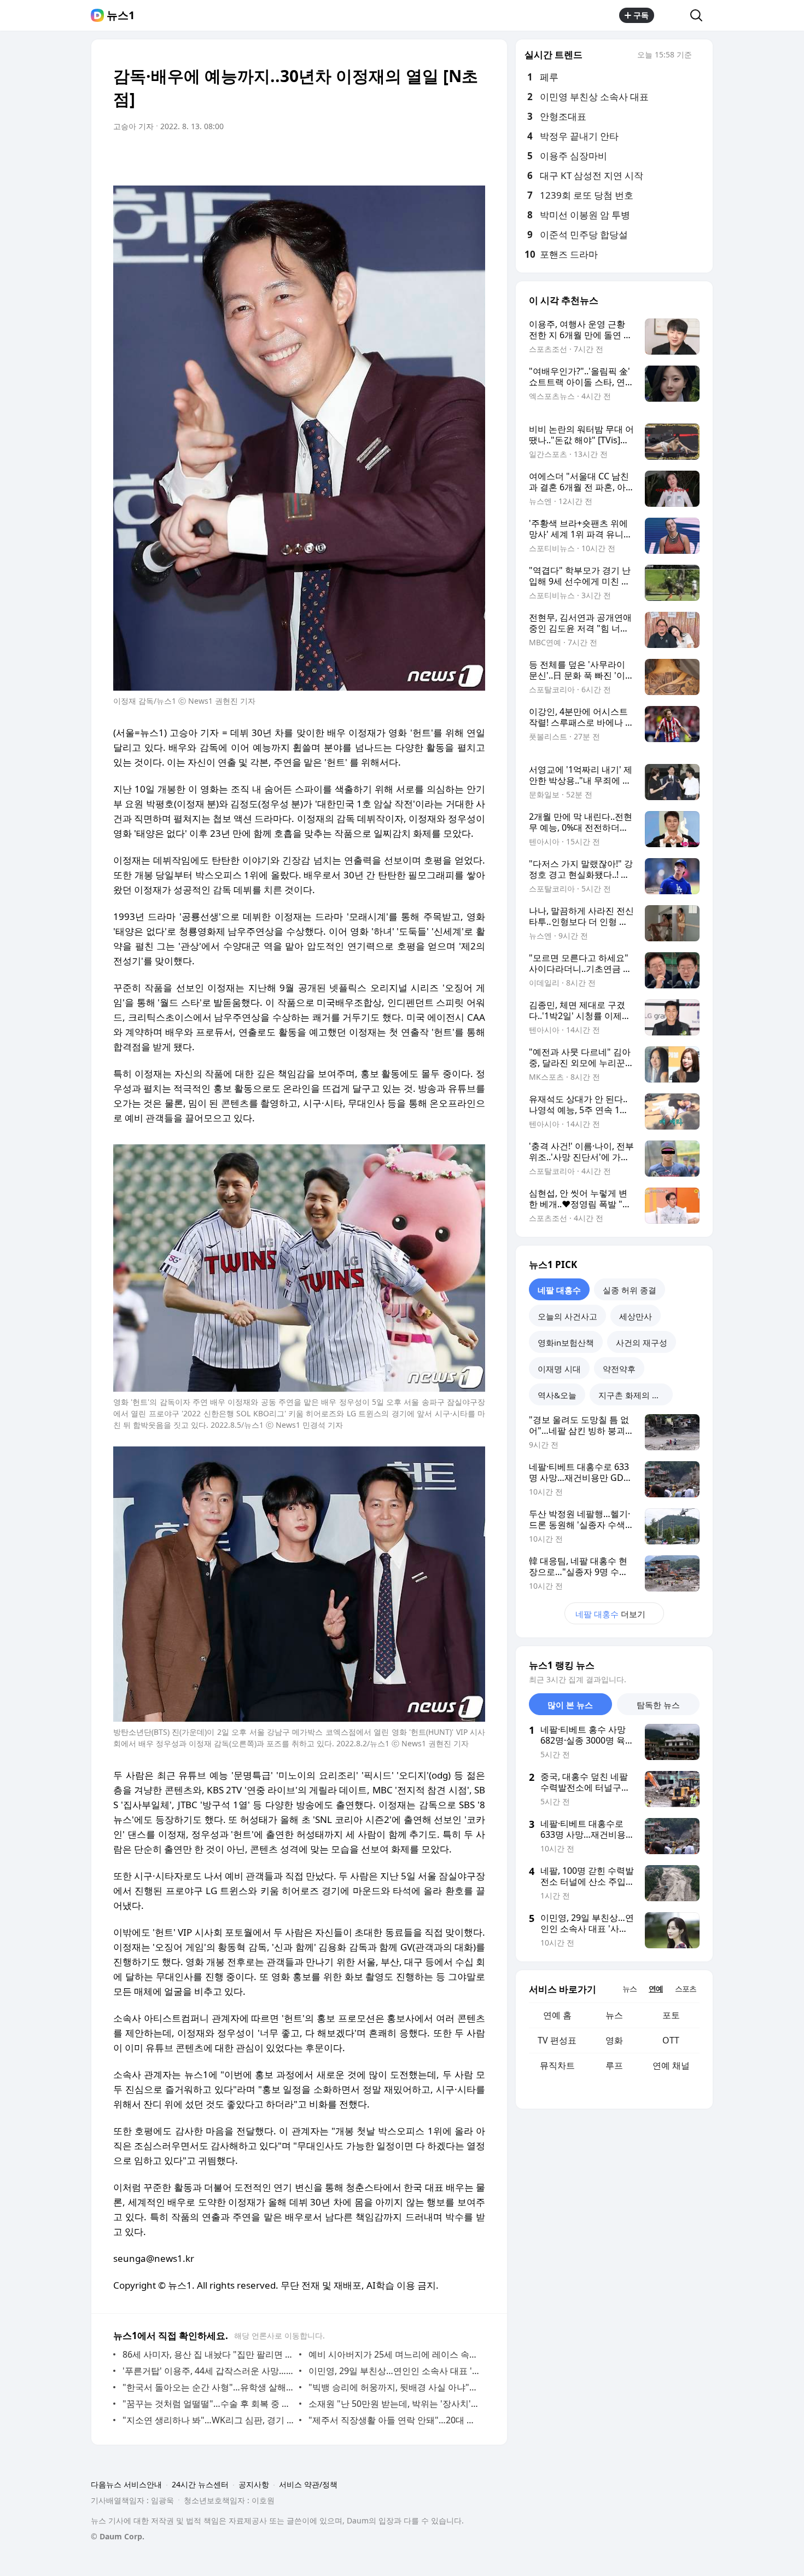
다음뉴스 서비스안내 (126, 2484)
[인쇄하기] (474, 157)
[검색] (700, 15)
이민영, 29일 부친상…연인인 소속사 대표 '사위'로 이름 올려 (394, 2371)
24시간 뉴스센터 (200, 2484)
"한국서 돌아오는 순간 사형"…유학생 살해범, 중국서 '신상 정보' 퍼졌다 (208, 2387)
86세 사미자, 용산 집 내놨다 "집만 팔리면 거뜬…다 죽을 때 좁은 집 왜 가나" (208, 2354)
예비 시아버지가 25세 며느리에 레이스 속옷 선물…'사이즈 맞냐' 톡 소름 (394, 2354)
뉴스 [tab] (630, 1989)
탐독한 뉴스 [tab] (658, 1705)
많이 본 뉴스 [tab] (570, 1705)
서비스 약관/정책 (308, 2484)
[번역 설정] (430, 157)
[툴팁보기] (700, 56)
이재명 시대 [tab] (559, 1369)
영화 (614, 2040)
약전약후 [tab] (619, 1369)
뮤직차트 (557, 2065)
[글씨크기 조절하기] (452, 157)
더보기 (610, 1614)
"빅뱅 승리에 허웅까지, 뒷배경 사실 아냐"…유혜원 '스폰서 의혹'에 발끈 (394, 2387)
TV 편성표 (557, 2040)
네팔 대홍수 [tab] (559, 1290)
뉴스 (614, 2015)
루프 (614, 2065)
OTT (671, 2040)
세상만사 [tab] (636, 1316)
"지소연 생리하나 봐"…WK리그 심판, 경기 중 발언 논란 (208, 2420)
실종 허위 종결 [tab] (630, 1290)
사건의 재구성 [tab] (642, 1342)
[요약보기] (387, 157)
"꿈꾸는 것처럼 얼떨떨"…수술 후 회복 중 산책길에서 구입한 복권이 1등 (208, 2404)
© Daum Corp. (118, 2536)
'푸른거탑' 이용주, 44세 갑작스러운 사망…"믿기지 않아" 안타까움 (208, 2371)
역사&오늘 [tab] (557, 1395)
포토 (671, 2015)
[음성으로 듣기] (409, 157)
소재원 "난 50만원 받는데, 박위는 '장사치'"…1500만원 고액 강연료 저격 (394, 2404)
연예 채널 (671, 2065)
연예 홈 (557, 2015)
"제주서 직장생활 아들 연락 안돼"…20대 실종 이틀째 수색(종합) (394, 2420)
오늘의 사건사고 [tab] (567, 1316)
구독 (641, 15)
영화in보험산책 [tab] (566, 1342)
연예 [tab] (656, 1989)
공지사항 (254, 2484)
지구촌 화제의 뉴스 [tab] (633, 1395)
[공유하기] (672, 15)
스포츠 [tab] (686, 1989)
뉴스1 (121, 15)
